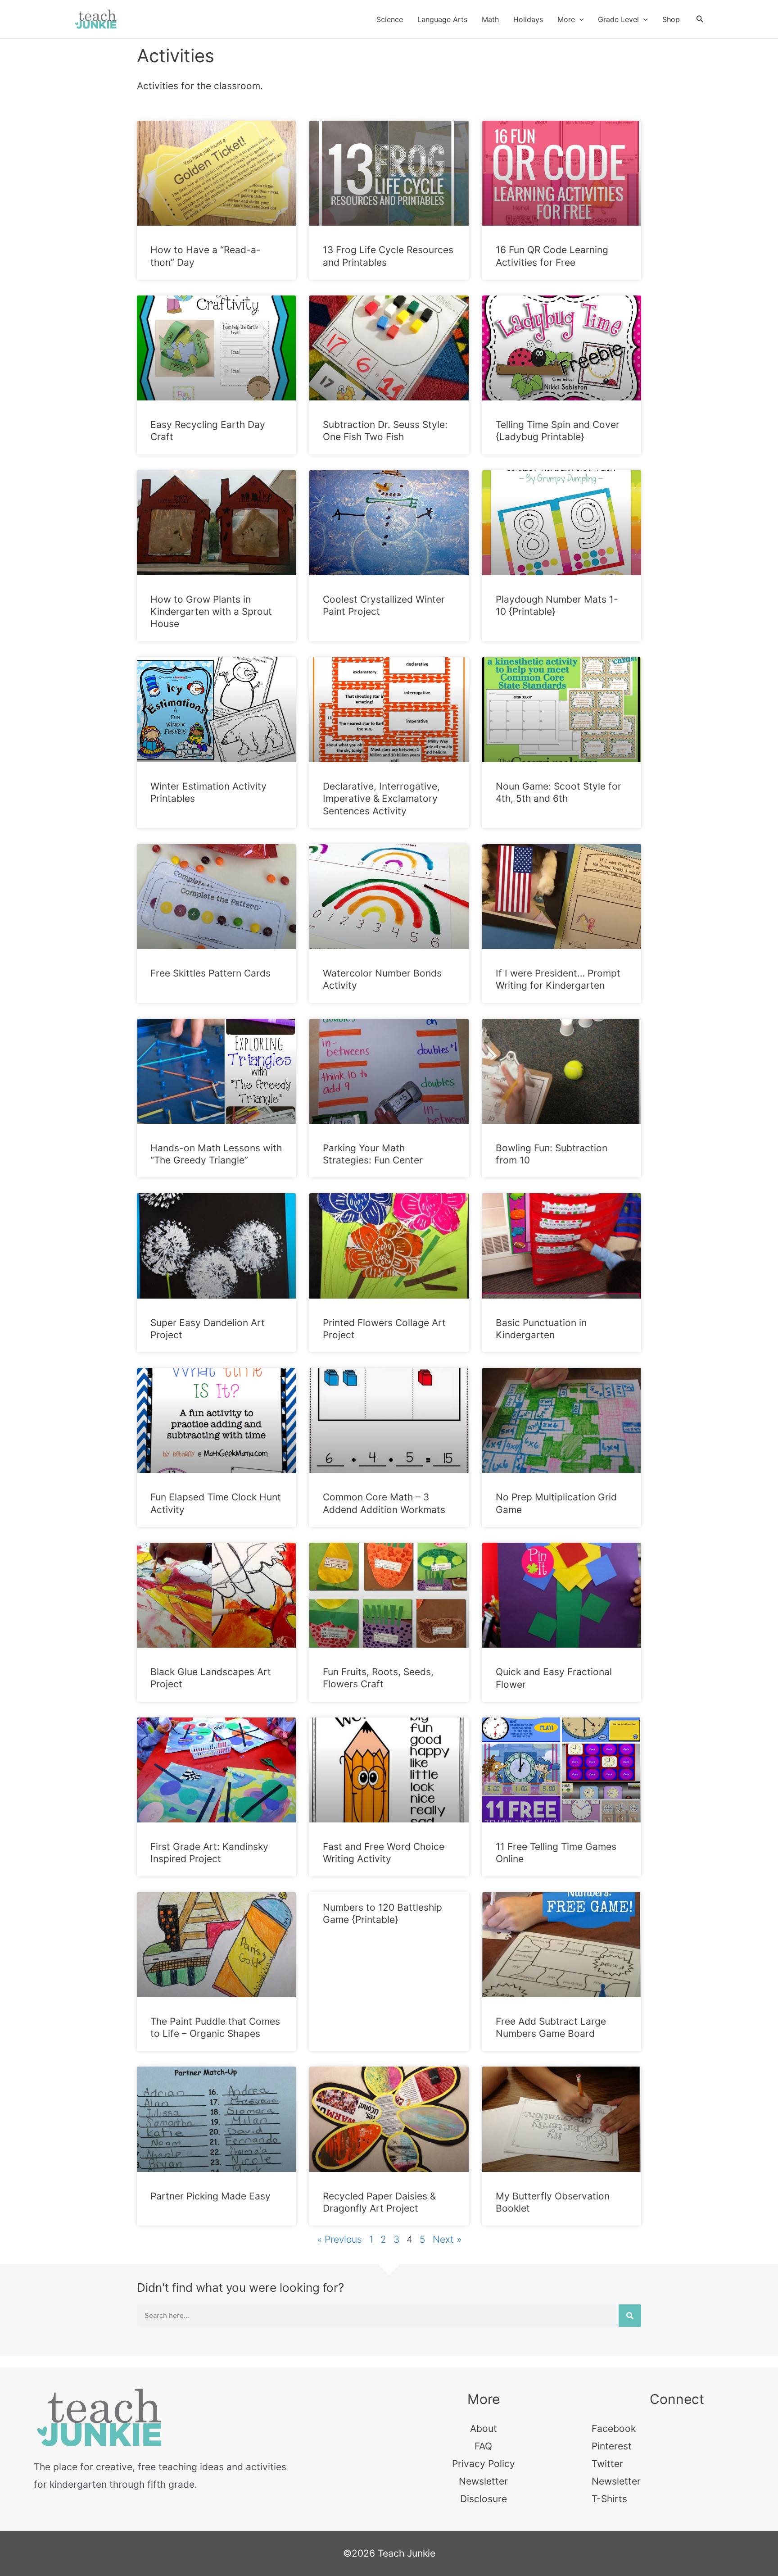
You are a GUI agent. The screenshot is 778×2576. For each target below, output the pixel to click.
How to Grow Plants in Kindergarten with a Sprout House (211, 612)
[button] (579, 19)
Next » (447, 2239)
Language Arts (442, 19)
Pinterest (612, 2446)
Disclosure (484, 2499)
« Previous (339, 2239)
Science (390, 19)
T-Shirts (609, 2499)
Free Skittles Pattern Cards (210, 973)
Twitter (607, 2464)
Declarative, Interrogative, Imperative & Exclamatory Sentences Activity (381, 799)
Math (490, 19)
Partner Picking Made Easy (210, 2196)
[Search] (630, 2316)
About (484, 2428)
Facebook (614, 2428)
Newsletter (483, 2481)
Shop (671, 19)
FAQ (483, 2446)
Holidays (528, 19)
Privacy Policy (484, 2464)
